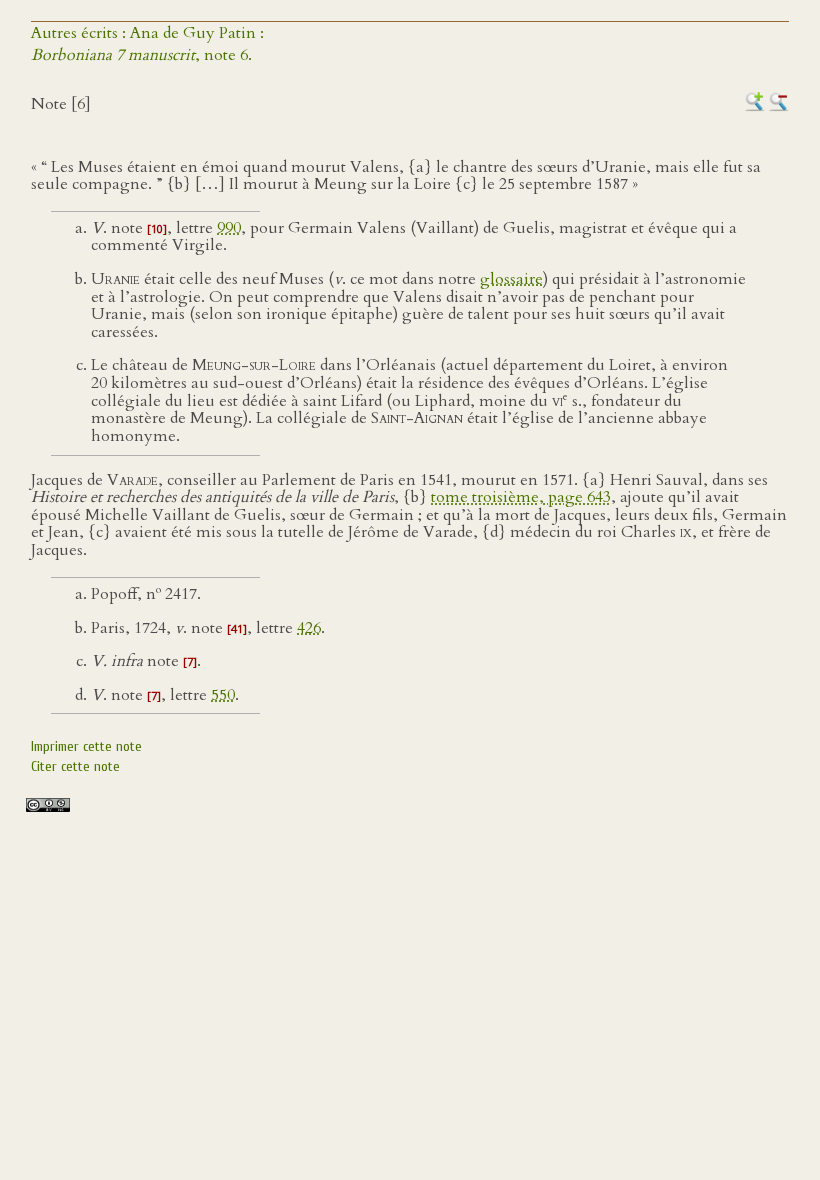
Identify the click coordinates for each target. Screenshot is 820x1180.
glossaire (511, 279)
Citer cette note (75, 766)
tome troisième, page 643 (521, 497)
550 (223, 695)
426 (309, 628)
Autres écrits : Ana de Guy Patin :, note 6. (147, 44)
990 (229, 228)
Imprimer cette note (86, 746)
